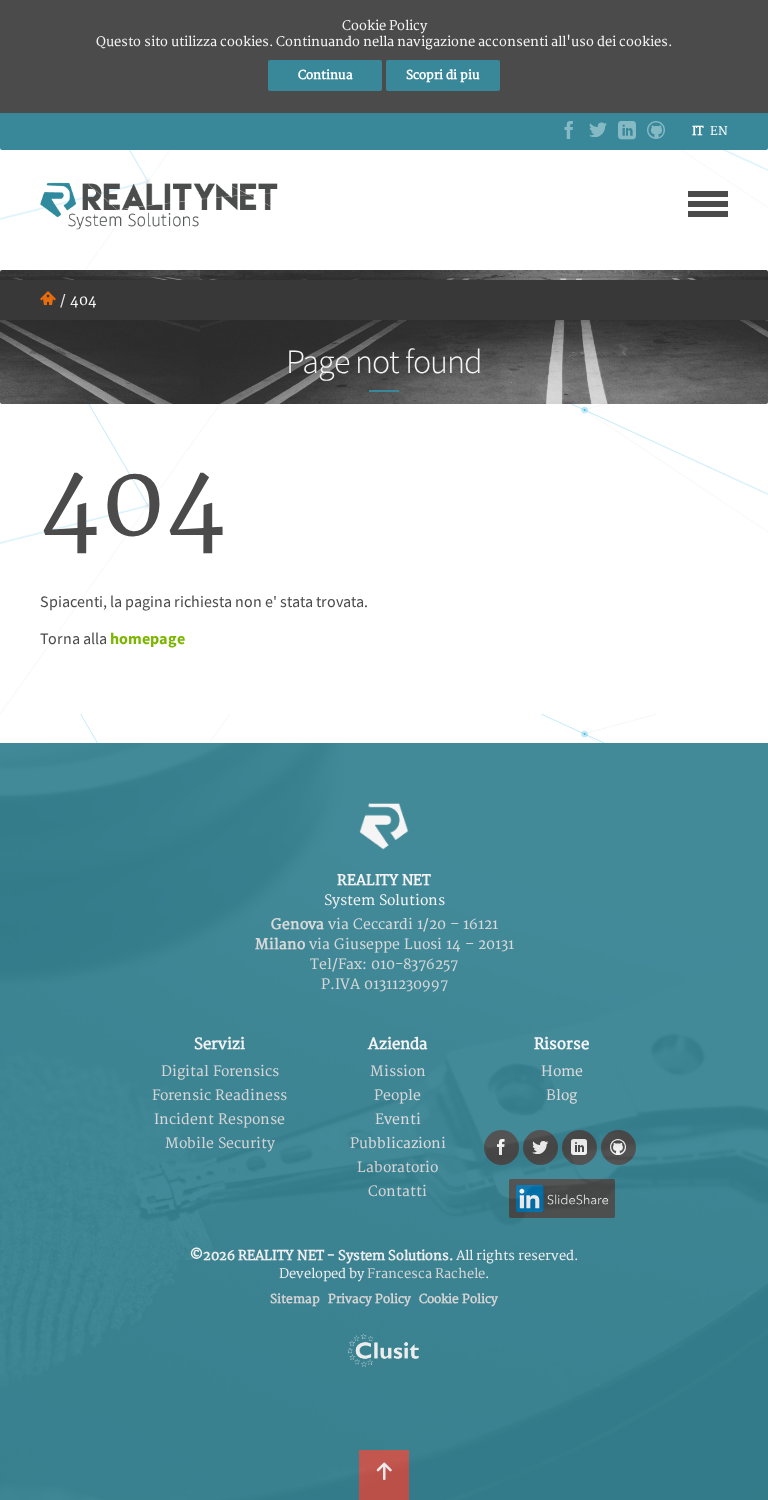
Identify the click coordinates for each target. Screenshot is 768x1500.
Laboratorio (397, 1167)
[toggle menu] (708, 204)
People (397, 1095)
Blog (561, 1095)
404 (83, 300)
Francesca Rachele (426, 1274)
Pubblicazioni (398, 1143)
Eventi (398, 1119)
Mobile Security (220, 1143)
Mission (398, 1071)
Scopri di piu (443, 75)
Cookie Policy (458, 1299)
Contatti (397, 1191)
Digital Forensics (220, 1071)
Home (562, 1071)
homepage (147, 638)
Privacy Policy (369, 1299)
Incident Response (219, 1119)
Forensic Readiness (219, 1095)
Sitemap (295, 1299)
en (719, 131)
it (697, 131)
